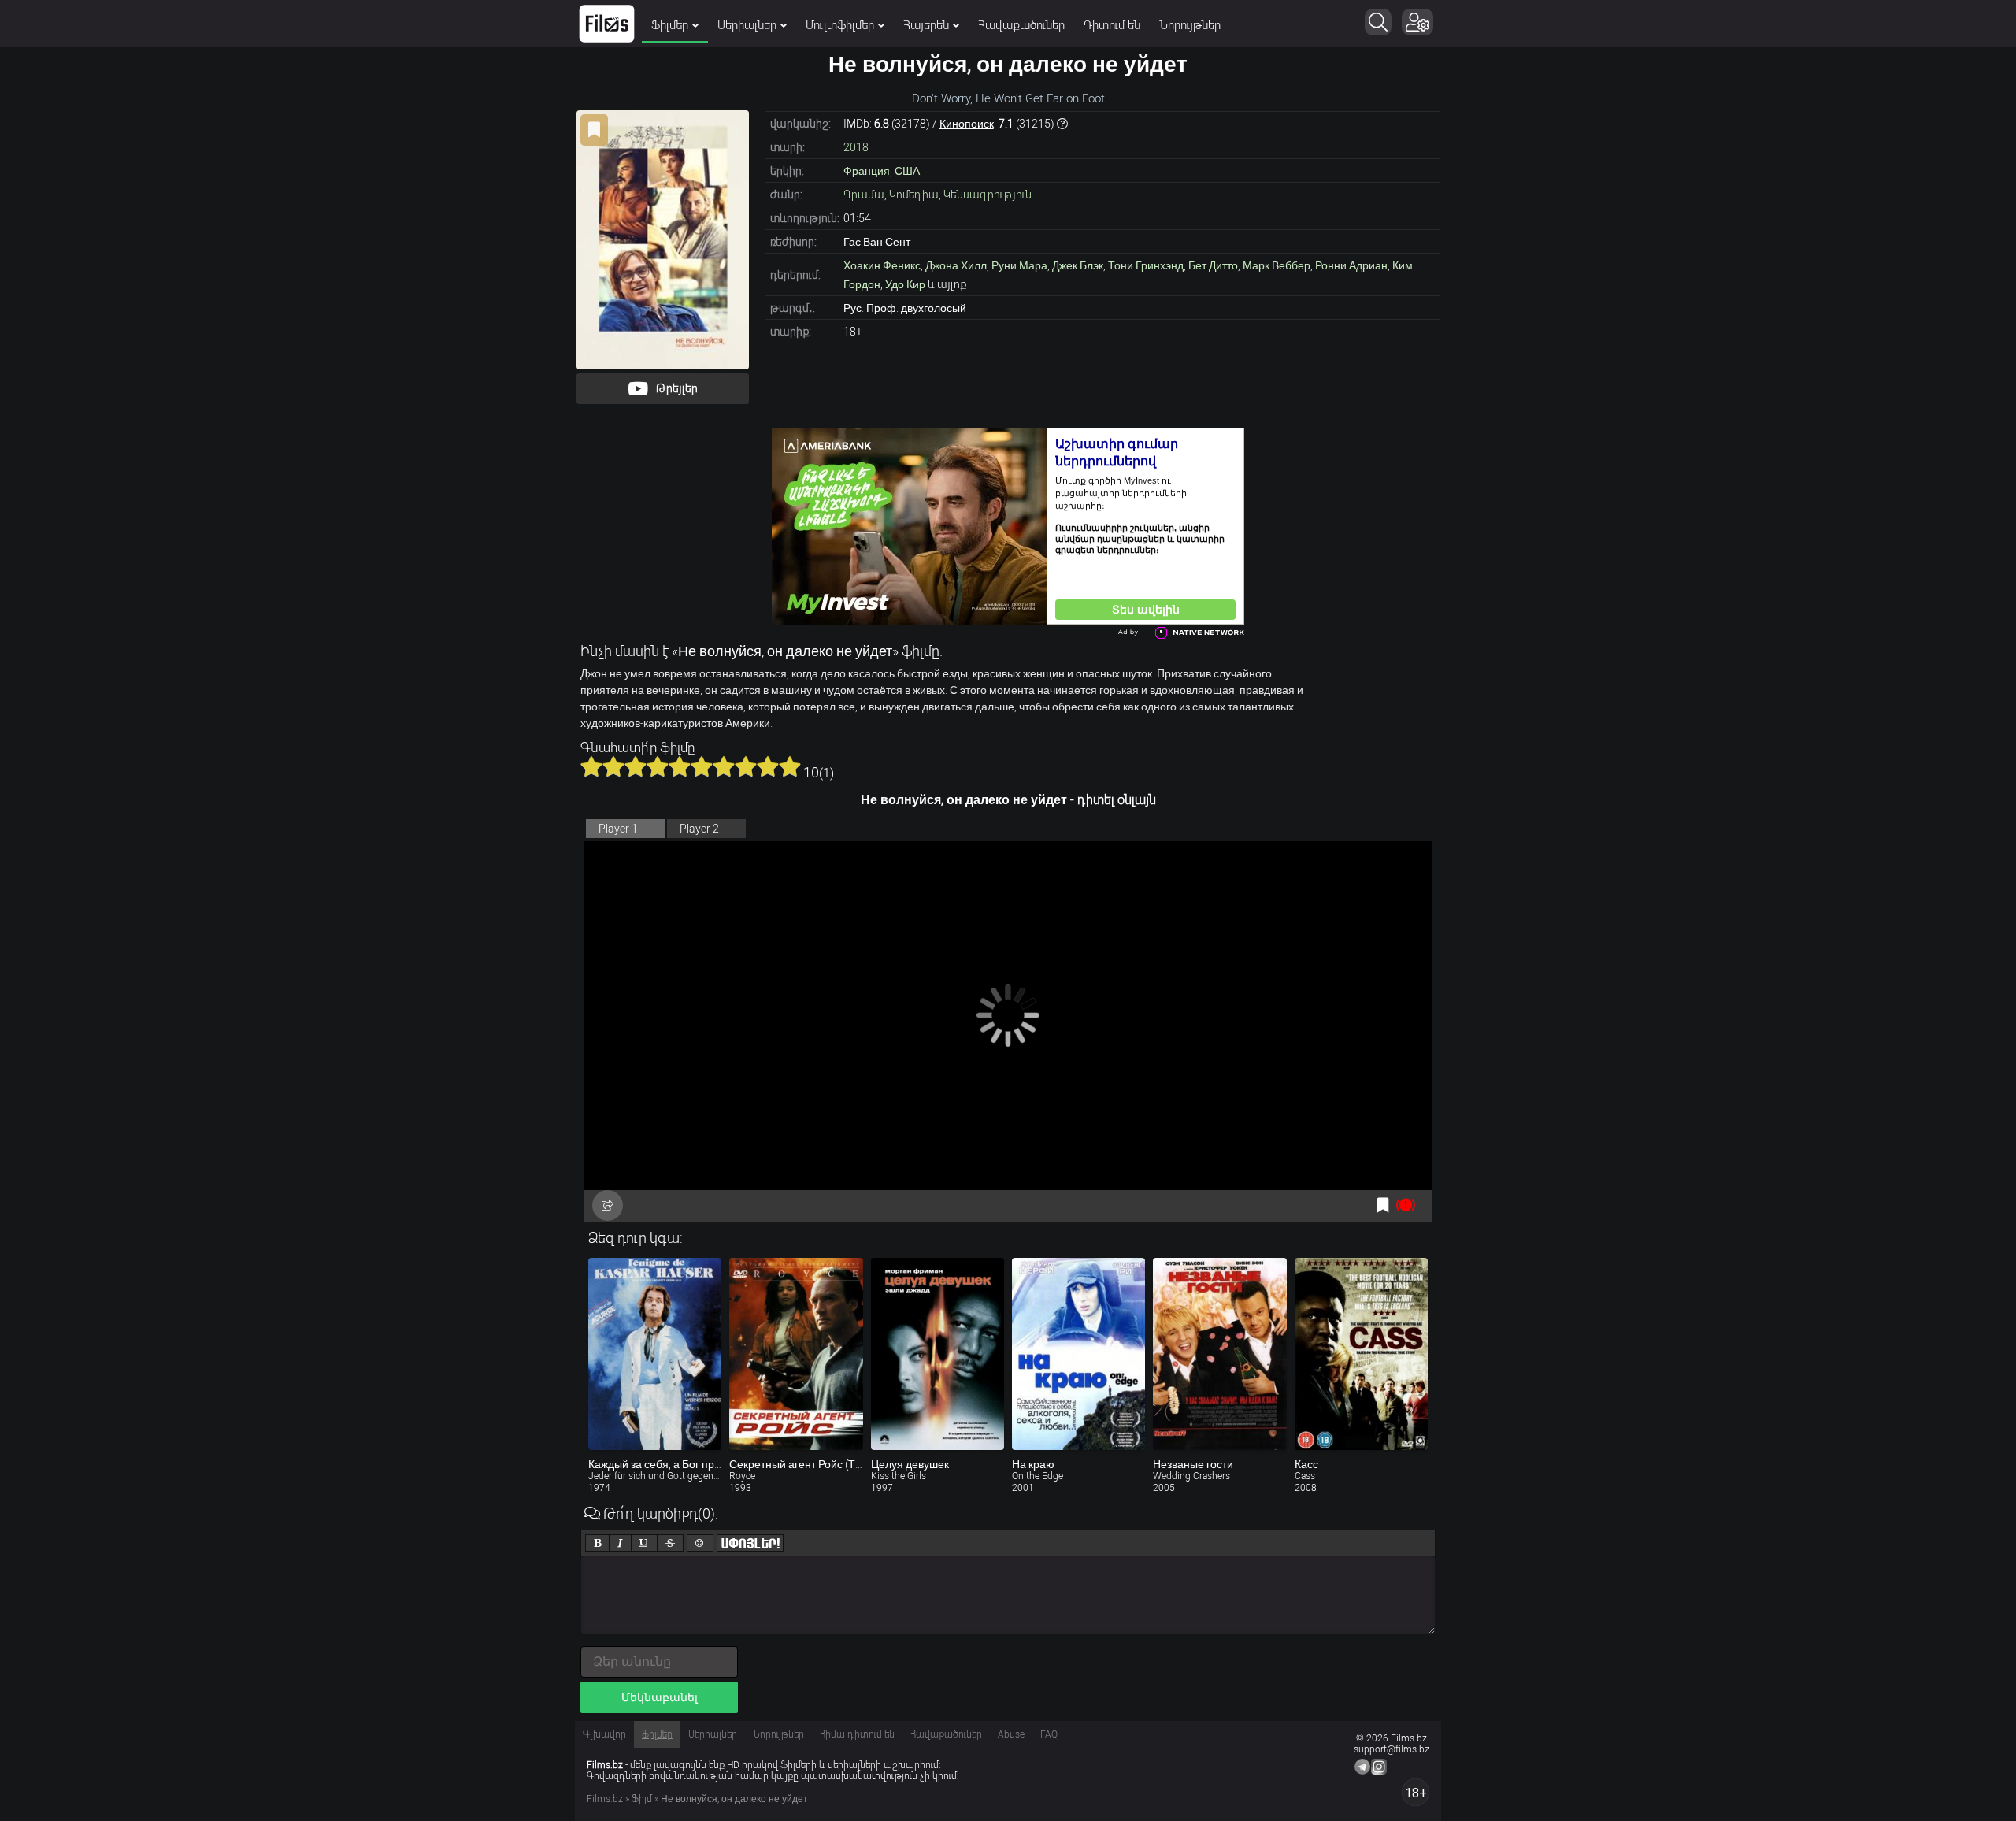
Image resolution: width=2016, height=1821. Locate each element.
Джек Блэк (1078, 265)
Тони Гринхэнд (1146, 265)
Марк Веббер (1277, 265)
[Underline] (644, 1543)
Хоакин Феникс (882, 265)
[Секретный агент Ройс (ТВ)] (796, 1354)
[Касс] (1361, 1354)
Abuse (1011, 1734)
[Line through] (670, 1543)
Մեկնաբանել (660, 1697)
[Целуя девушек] (938, 1354)
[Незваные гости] (1219, 1354)
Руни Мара (1019, 265)
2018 (856, 147)
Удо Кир (905, 284)
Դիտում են (1112, 25)
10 (790, 766)
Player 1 (618, 829)
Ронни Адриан (1351, 265)
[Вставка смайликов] (700, 1543)
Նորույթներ (1190, 25)
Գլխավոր (604, 1734)
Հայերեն (926, 25)
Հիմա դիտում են (857, 1734)
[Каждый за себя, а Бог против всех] (655, 1354)
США (907, 171)
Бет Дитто (1213, 265)
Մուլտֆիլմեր (840, 25)
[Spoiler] (750, 1543)
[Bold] (597, 1543)
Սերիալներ (747, 25)
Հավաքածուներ (1021, 25)
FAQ (1049, 1734)
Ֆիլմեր (670, 25)
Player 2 (699, 829)
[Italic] (620, 1543)
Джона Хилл (956, 265)
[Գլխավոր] (607, 24)
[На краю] (1078, 1354)
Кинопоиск (967, 124)
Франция (867, 171)
